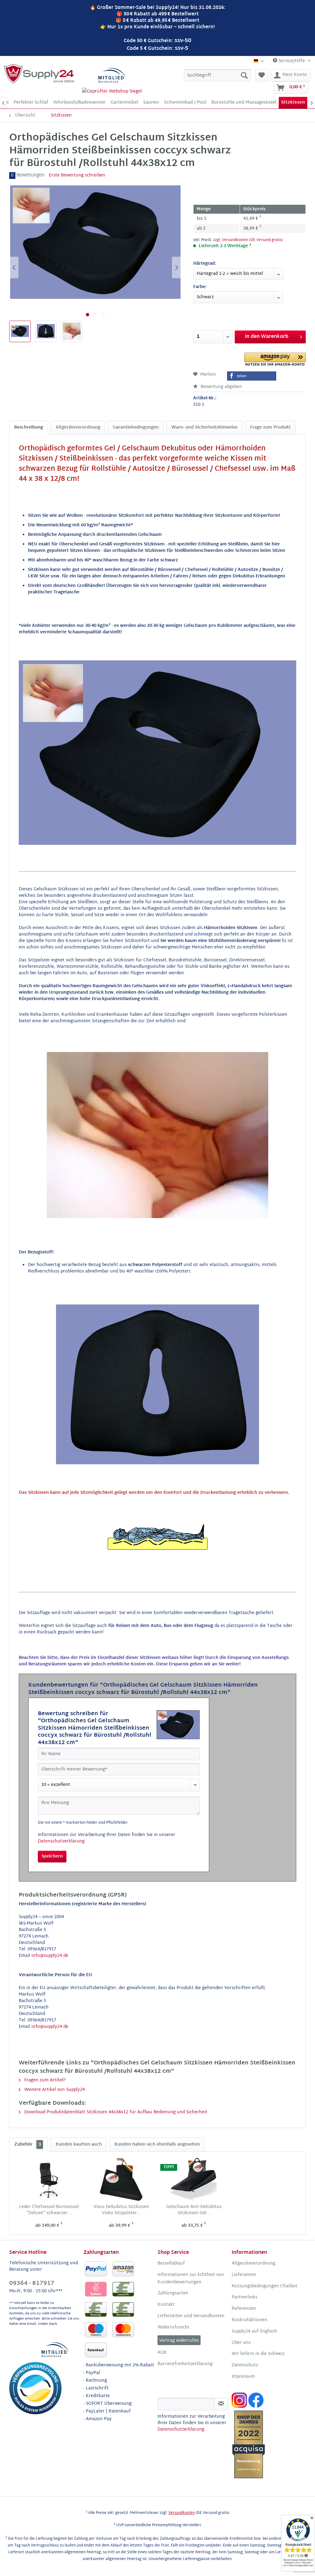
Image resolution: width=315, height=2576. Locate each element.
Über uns (241, 2343)
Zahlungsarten (173, 2293)
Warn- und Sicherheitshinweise (204, 427)
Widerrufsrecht (173, 2328)
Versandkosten (181, 2513)
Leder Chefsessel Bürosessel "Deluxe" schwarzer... (49, 2210)
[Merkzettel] (262, 75)
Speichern (52, 1856)
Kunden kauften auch (79, 2145)
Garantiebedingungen (136, 427)
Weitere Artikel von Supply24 (54, 2090)
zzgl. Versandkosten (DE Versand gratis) (248, 240)
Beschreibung (29, 427)
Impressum (243, 2377)
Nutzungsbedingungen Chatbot (265, 2286)
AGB (162, 2353)
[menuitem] (217, 75)
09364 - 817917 (32, 2283)
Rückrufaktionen (249, 2320)
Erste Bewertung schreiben (77, 175)
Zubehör (28, 2145)
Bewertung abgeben (221, 387)
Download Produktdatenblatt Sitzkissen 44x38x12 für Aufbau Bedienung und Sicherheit (115, 2112)
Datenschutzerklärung (61, 1841)
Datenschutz (245, 2365)
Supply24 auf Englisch (254, 2332)
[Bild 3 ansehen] (103, 315)
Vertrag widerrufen (179, 2341)
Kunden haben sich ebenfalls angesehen (157, 2145)
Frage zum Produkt (270, 427)
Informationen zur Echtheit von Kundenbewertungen (191, 2279)
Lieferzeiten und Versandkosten (191, 2316)
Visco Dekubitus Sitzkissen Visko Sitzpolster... (121, 2210)
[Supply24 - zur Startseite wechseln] (39, 74)
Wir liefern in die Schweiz (258, 2354)
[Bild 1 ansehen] (88, 315)
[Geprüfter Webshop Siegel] (112, 91)
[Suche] (244, 75)
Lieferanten (244, 2275)
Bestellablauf (171, 2264)
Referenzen (244, 2309)
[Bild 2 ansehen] (95, 315)
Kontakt (166, 2305)
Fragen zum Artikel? (44, 2080)
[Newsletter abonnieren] (221, 2404)
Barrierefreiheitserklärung (185, 2364)
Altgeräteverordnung (78, 427)
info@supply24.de (50, 1956)
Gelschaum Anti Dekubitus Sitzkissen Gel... (194, 2210)
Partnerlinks (245, 2297)
